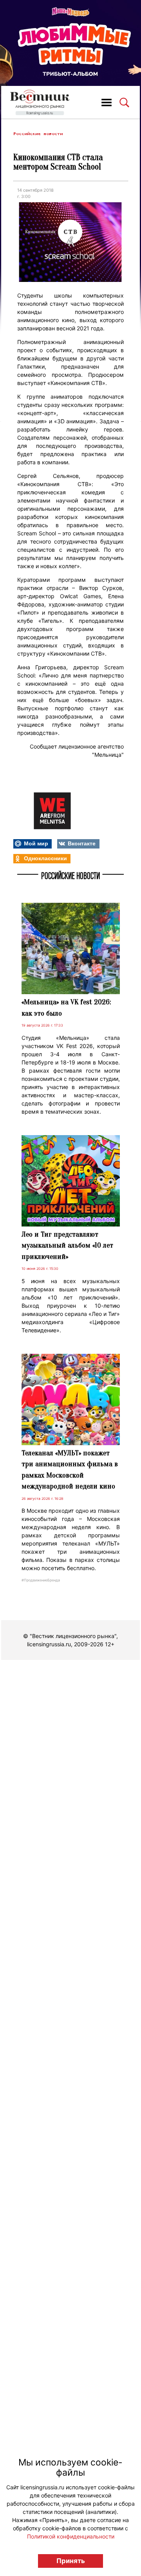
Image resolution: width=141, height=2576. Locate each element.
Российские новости (38, 134)
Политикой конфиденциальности (71, 2536)
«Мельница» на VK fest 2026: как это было (66, 1008)
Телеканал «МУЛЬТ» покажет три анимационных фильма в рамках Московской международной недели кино (70, 1470)
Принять (71, 2561)
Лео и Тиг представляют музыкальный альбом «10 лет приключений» (67, 1245)
